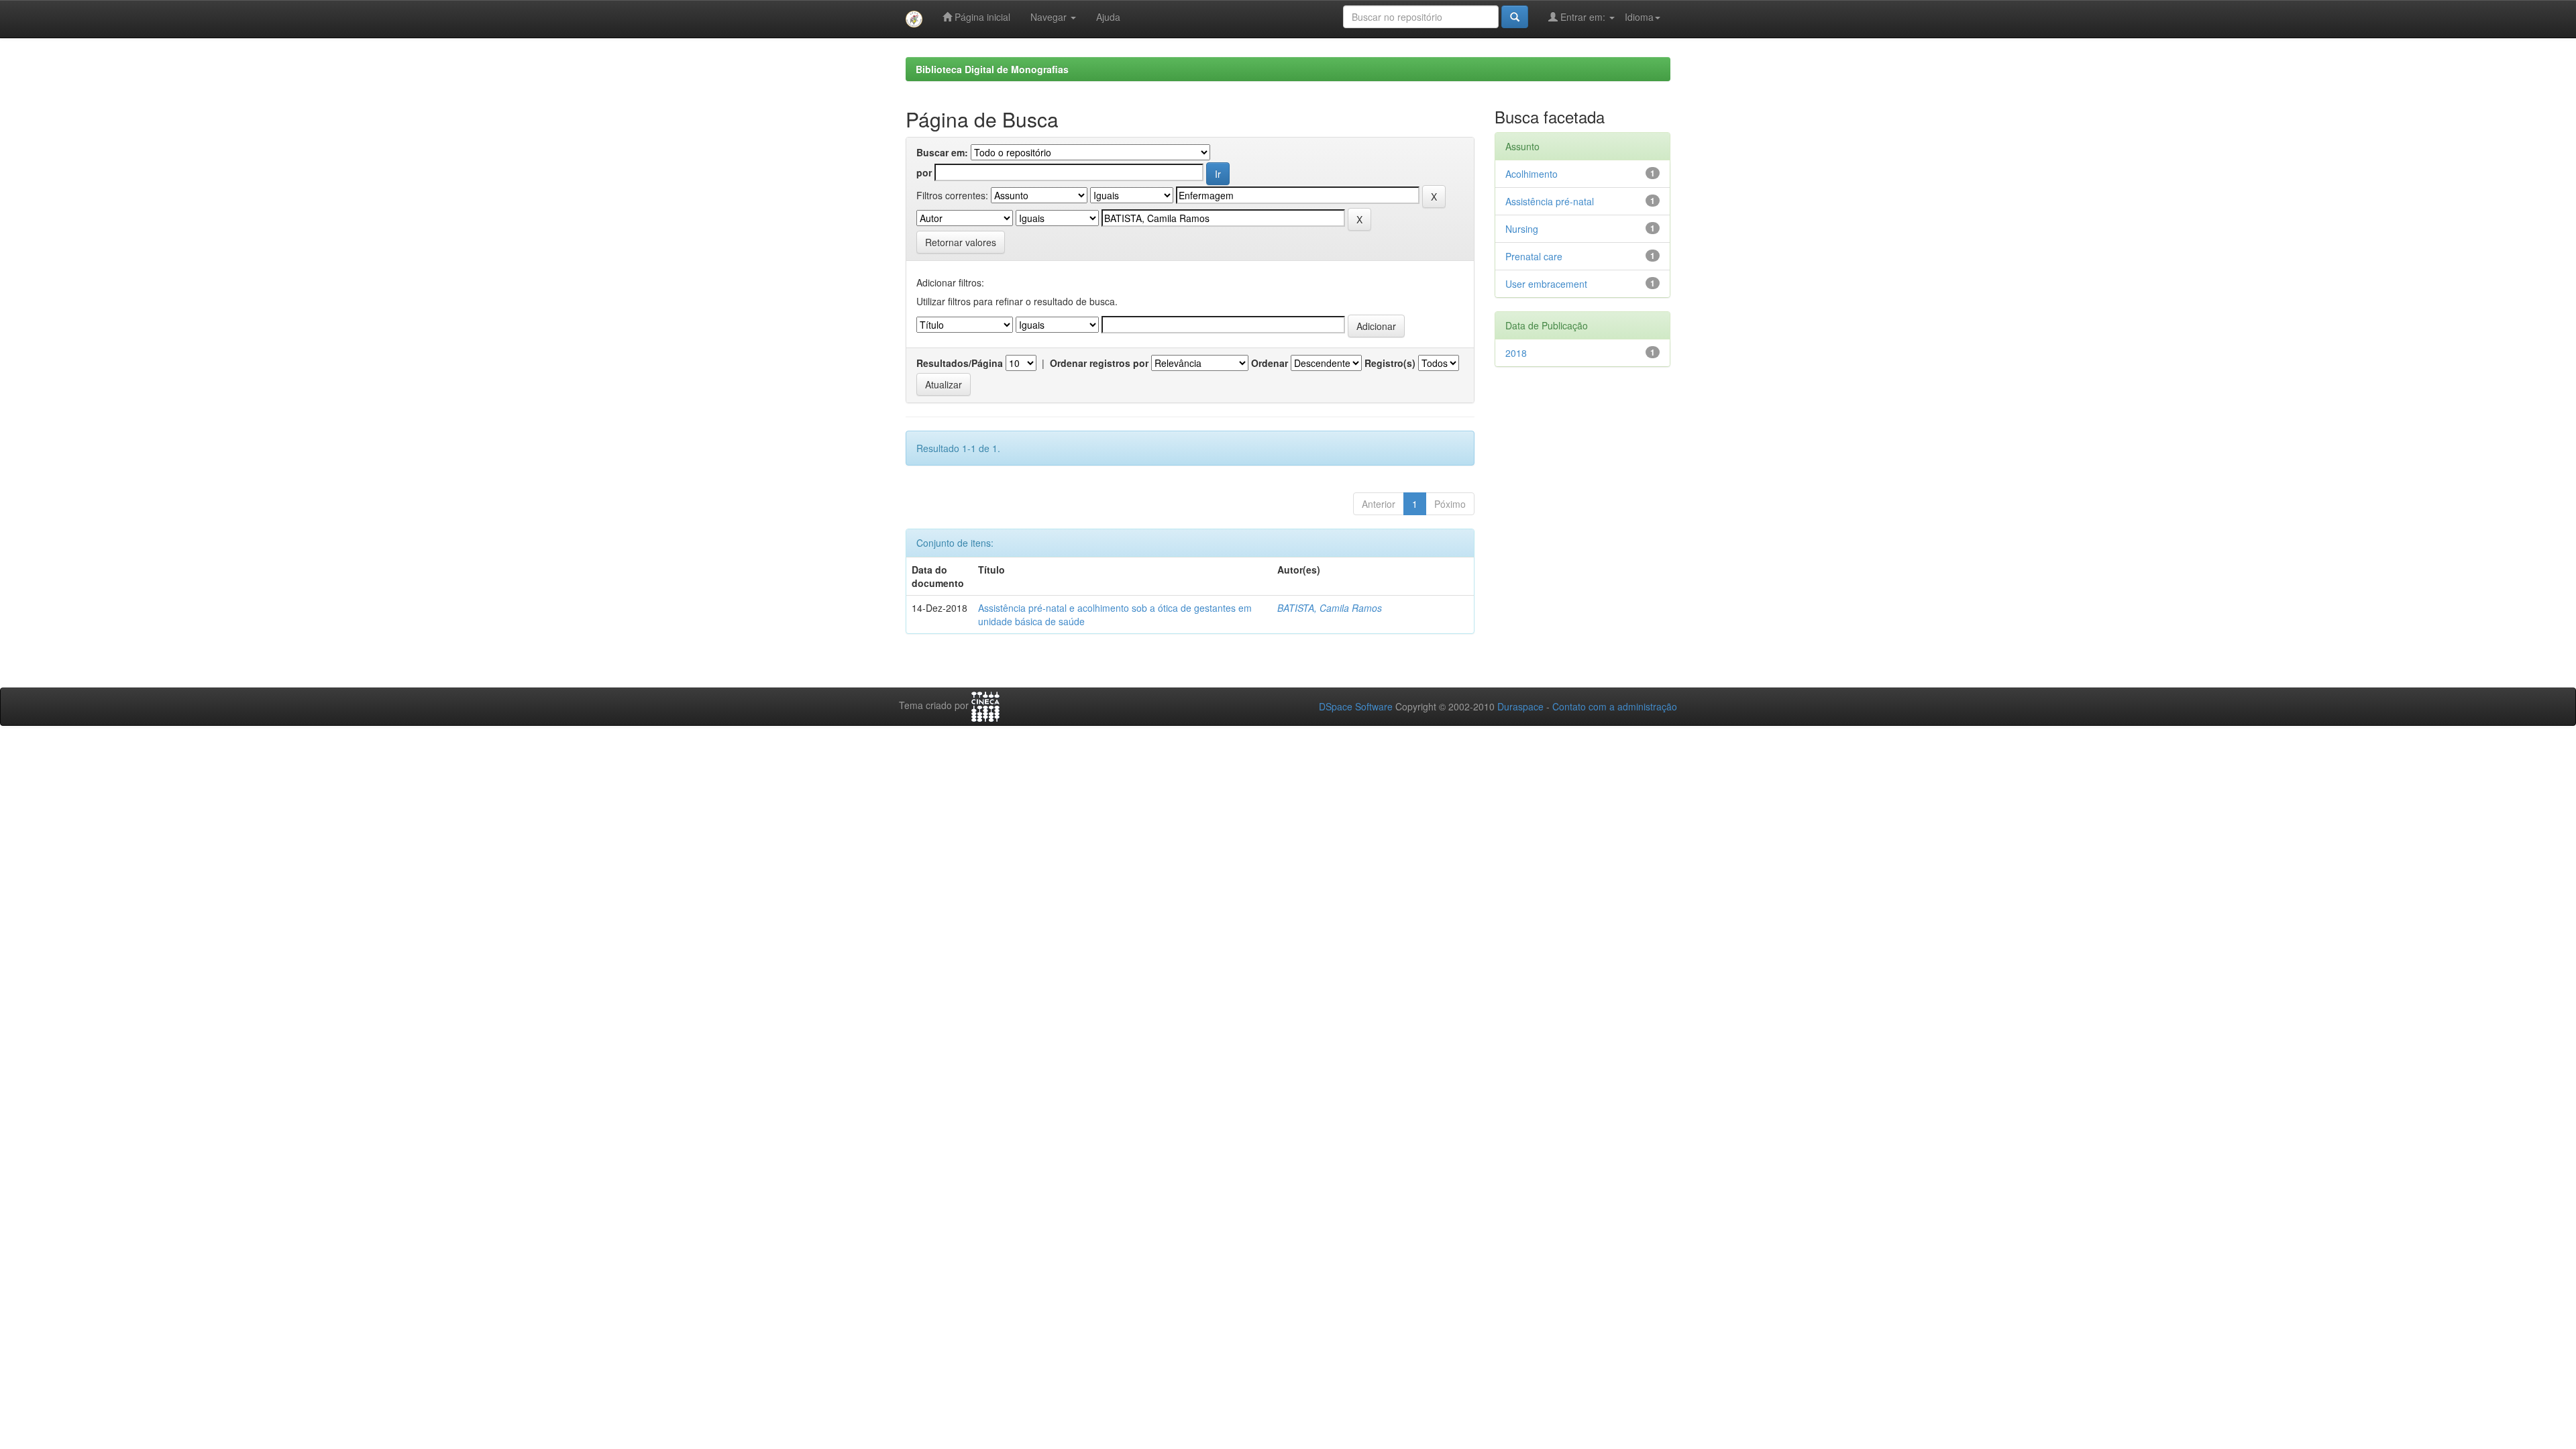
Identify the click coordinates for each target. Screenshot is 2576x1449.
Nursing (1522, 229)
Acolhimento (1532, 174)
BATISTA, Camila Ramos (1330, 608)
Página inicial (981, 17)
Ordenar (1270, 363)
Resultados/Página (960, 363)
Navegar (1050, 17)
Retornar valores (961, 242)
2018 (1516, 353)
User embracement (1546, 284)
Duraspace (1520, 706)
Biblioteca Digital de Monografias (992, 69)
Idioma (1639, 17)
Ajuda (1108, 17)
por (924, 172)
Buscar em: (942, 152)
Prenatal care (1534, 256)
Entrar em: (1583, 17)
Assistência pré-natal (1550, 201)
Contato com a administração (1615, 706)
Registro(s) (1390, 363)
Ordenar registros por (1099, 363)
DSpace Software (1356, 706)
